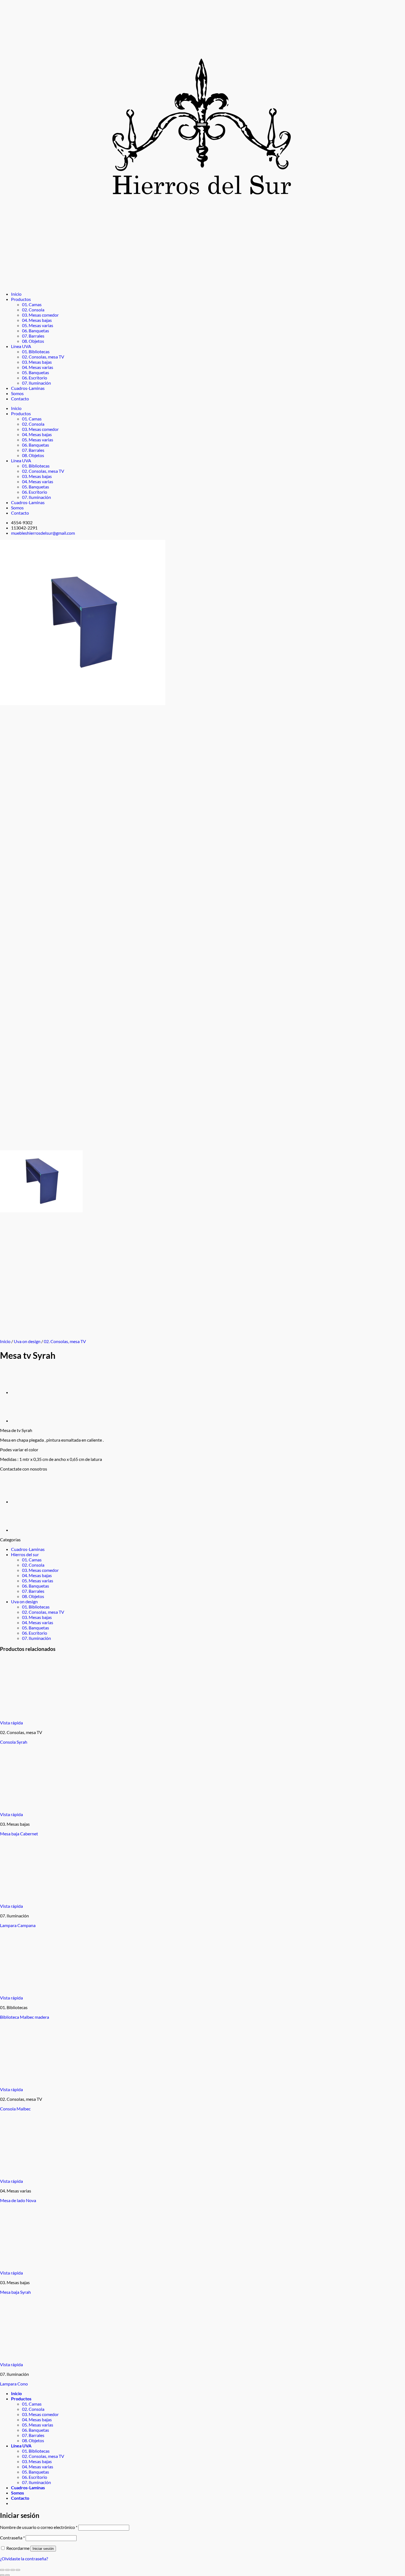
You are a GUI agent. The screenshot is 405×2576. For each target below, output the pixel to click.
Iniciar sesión (43, 2549)
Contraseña (12, 2538)
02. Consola (33, 310)
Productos (21, 299)
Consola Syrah (14, 1742)
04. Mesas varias (38, 367)
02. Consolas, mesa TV (43, 357)
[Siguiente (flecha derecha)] (7, 2575)
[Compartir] (13, 2570)
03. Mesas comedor (40, 315)
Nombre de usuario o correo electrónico (39, 2527)
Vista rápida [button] (11, 1723)
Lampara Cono (14, 2384)
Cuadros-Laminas (28, 388)
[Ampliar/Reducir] (2, 2570)
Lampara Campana (18, 1925)
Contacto (20, 399)
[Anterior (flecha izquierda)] (2, 2575)
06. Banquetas (36, 331)
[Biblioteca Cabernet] (25, 1393)
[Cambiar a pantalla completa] (7, 2570)
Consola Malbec (15, 2109)
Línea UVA (21, 346)
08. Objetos (33, 341)
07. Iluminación (37, 383)
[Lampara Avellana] (25, 1421)
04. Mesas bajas (37, 320)
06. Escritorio (35, 378)
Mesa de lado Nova (18, 2200)
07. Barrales (33, 336)
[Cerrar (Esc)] (18, 2570)
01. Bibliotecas (36, 351)
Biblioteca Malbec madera (25, 2017)
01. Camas (32, 304)
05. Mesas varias (38, 325)
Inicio (16, 294)
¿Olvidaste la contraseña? (24, 2559)
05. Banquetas (36, 372)
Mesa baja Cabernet (19, 1834)
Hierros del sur (25, 1554)
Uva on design (27, 1341)
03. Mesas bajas (37, 362)
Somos (17, 393)
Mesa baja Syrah (15, 2292)
